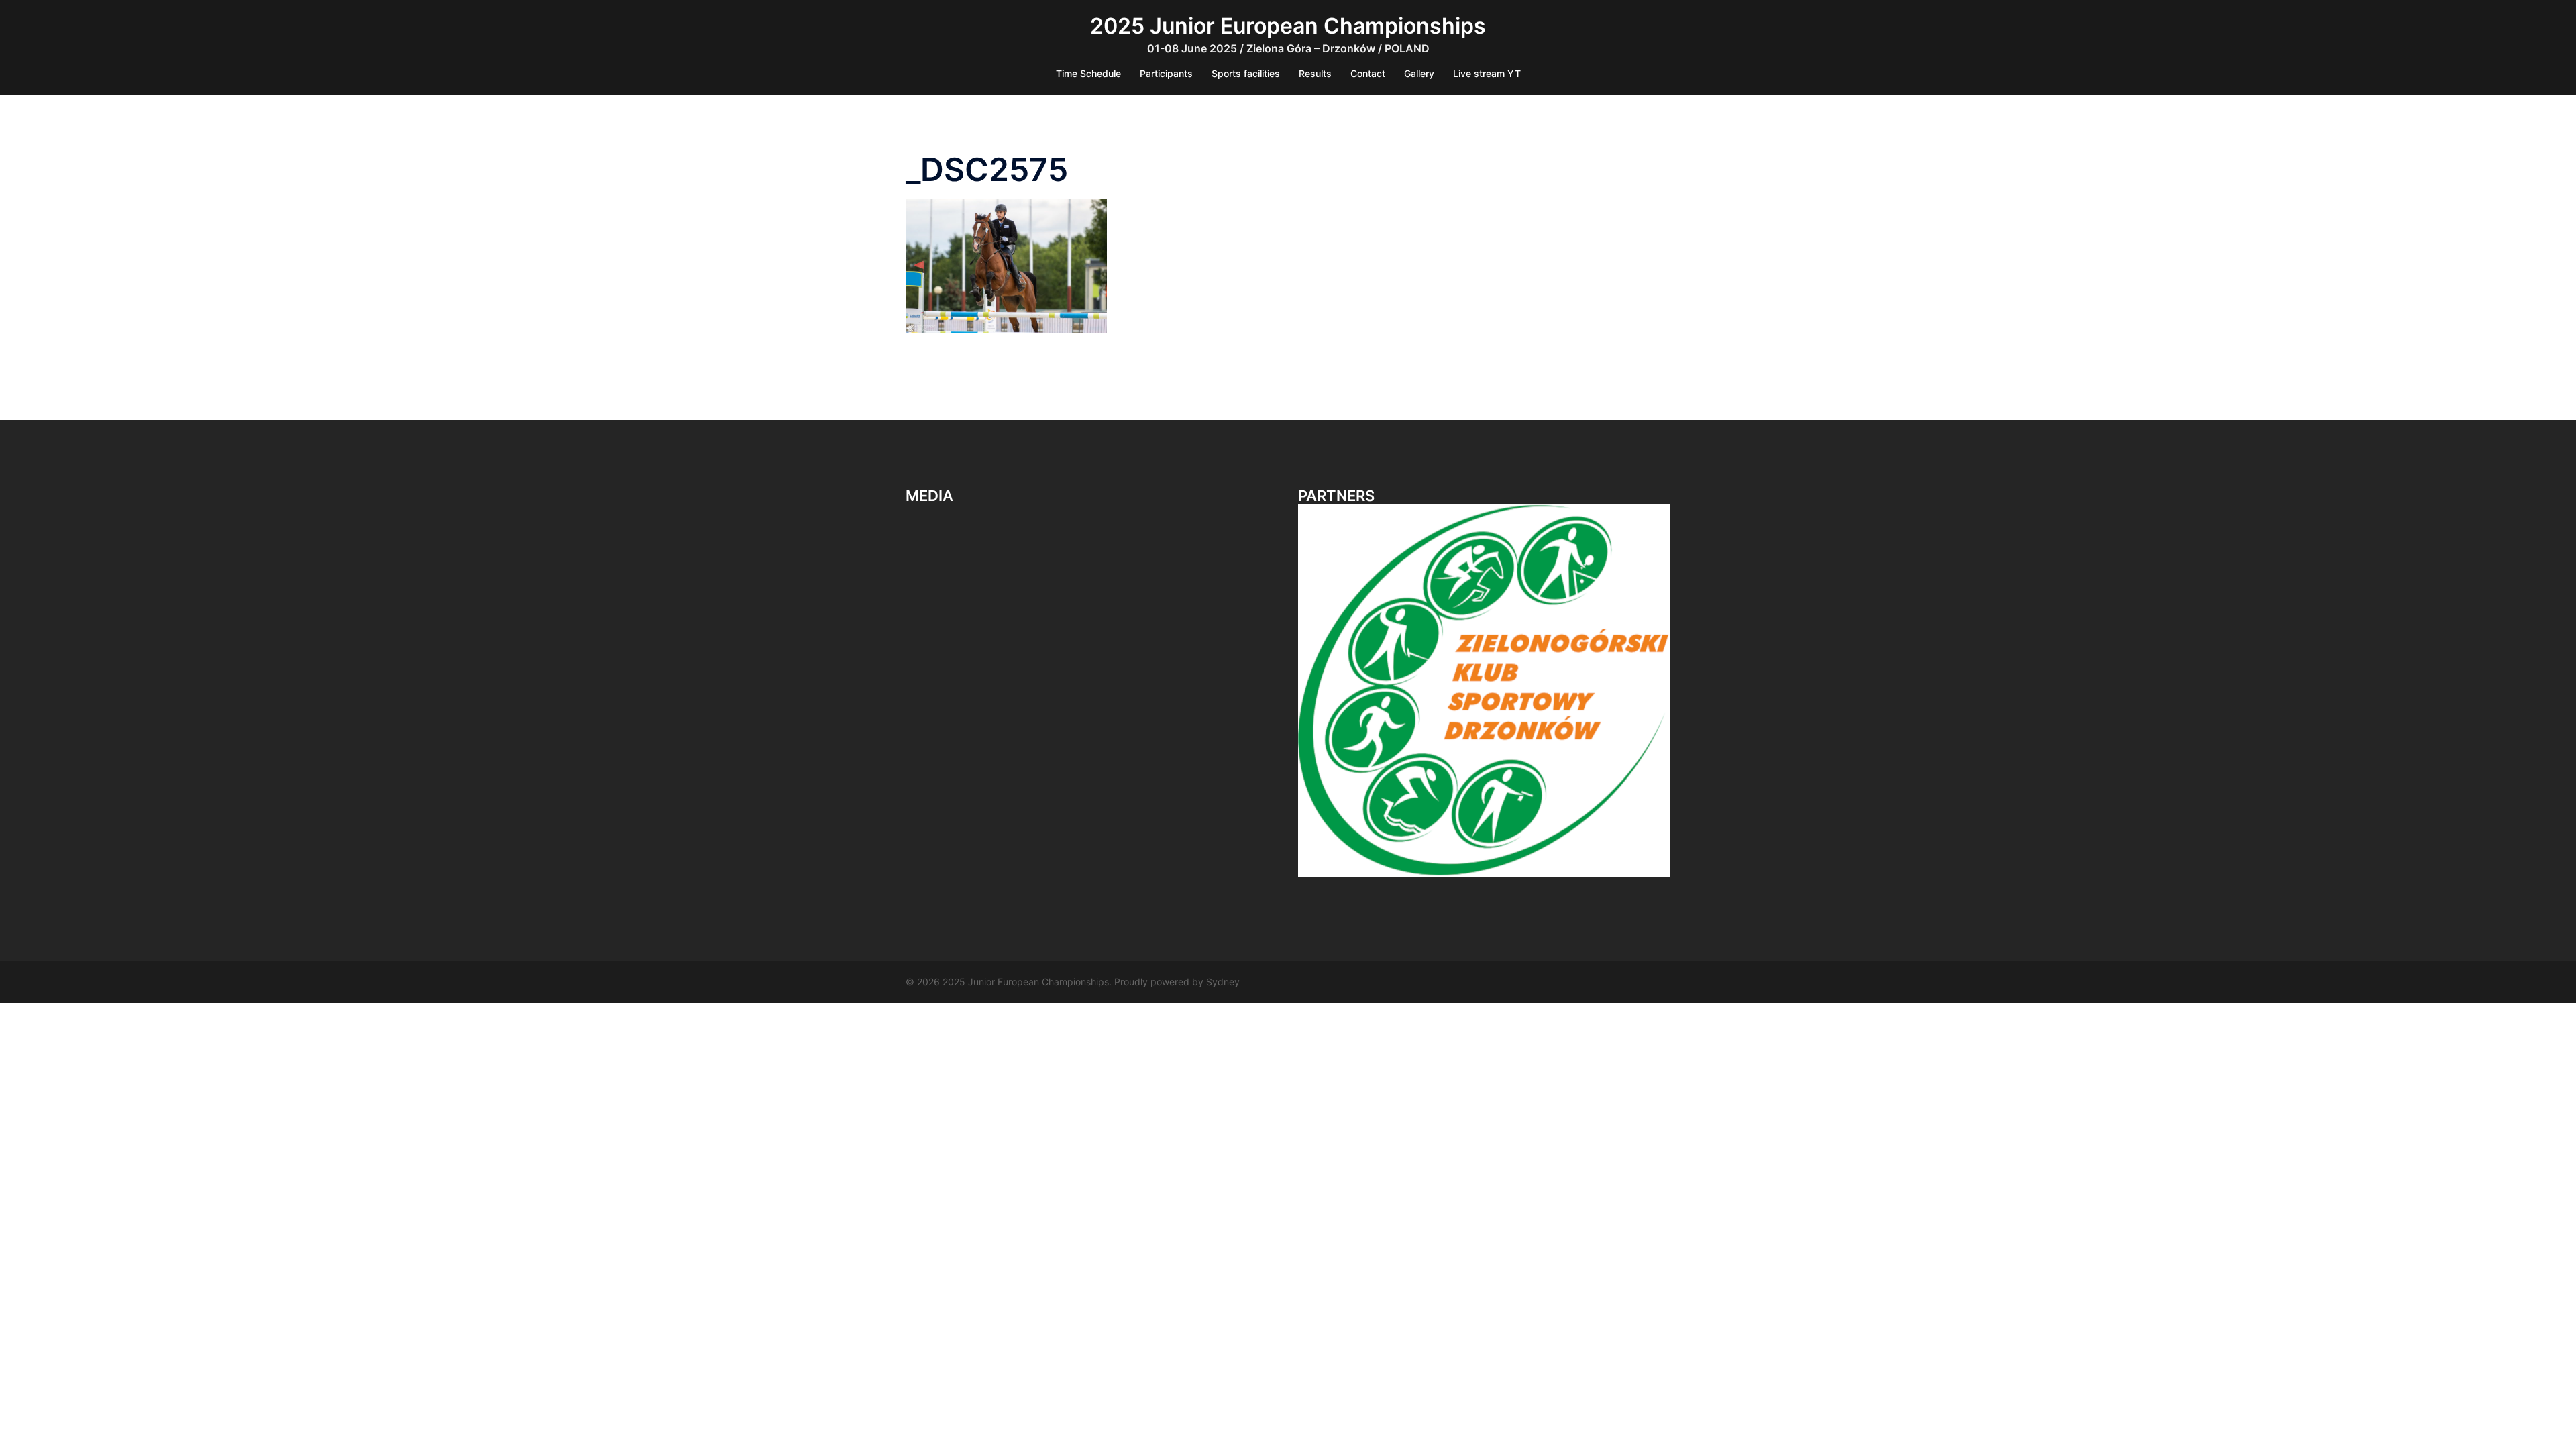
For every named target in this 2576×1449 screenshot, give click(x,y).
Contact (1368, 73)
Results (1315, 73)
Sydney (1223, 982)
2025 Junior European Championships (1288, 26)
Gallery (1419, 73)
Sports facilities (1246, 73)
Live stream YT (1487, 73)
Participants (1166, 73)
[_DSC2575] (1006, 264)
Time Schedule (1088, 73)
